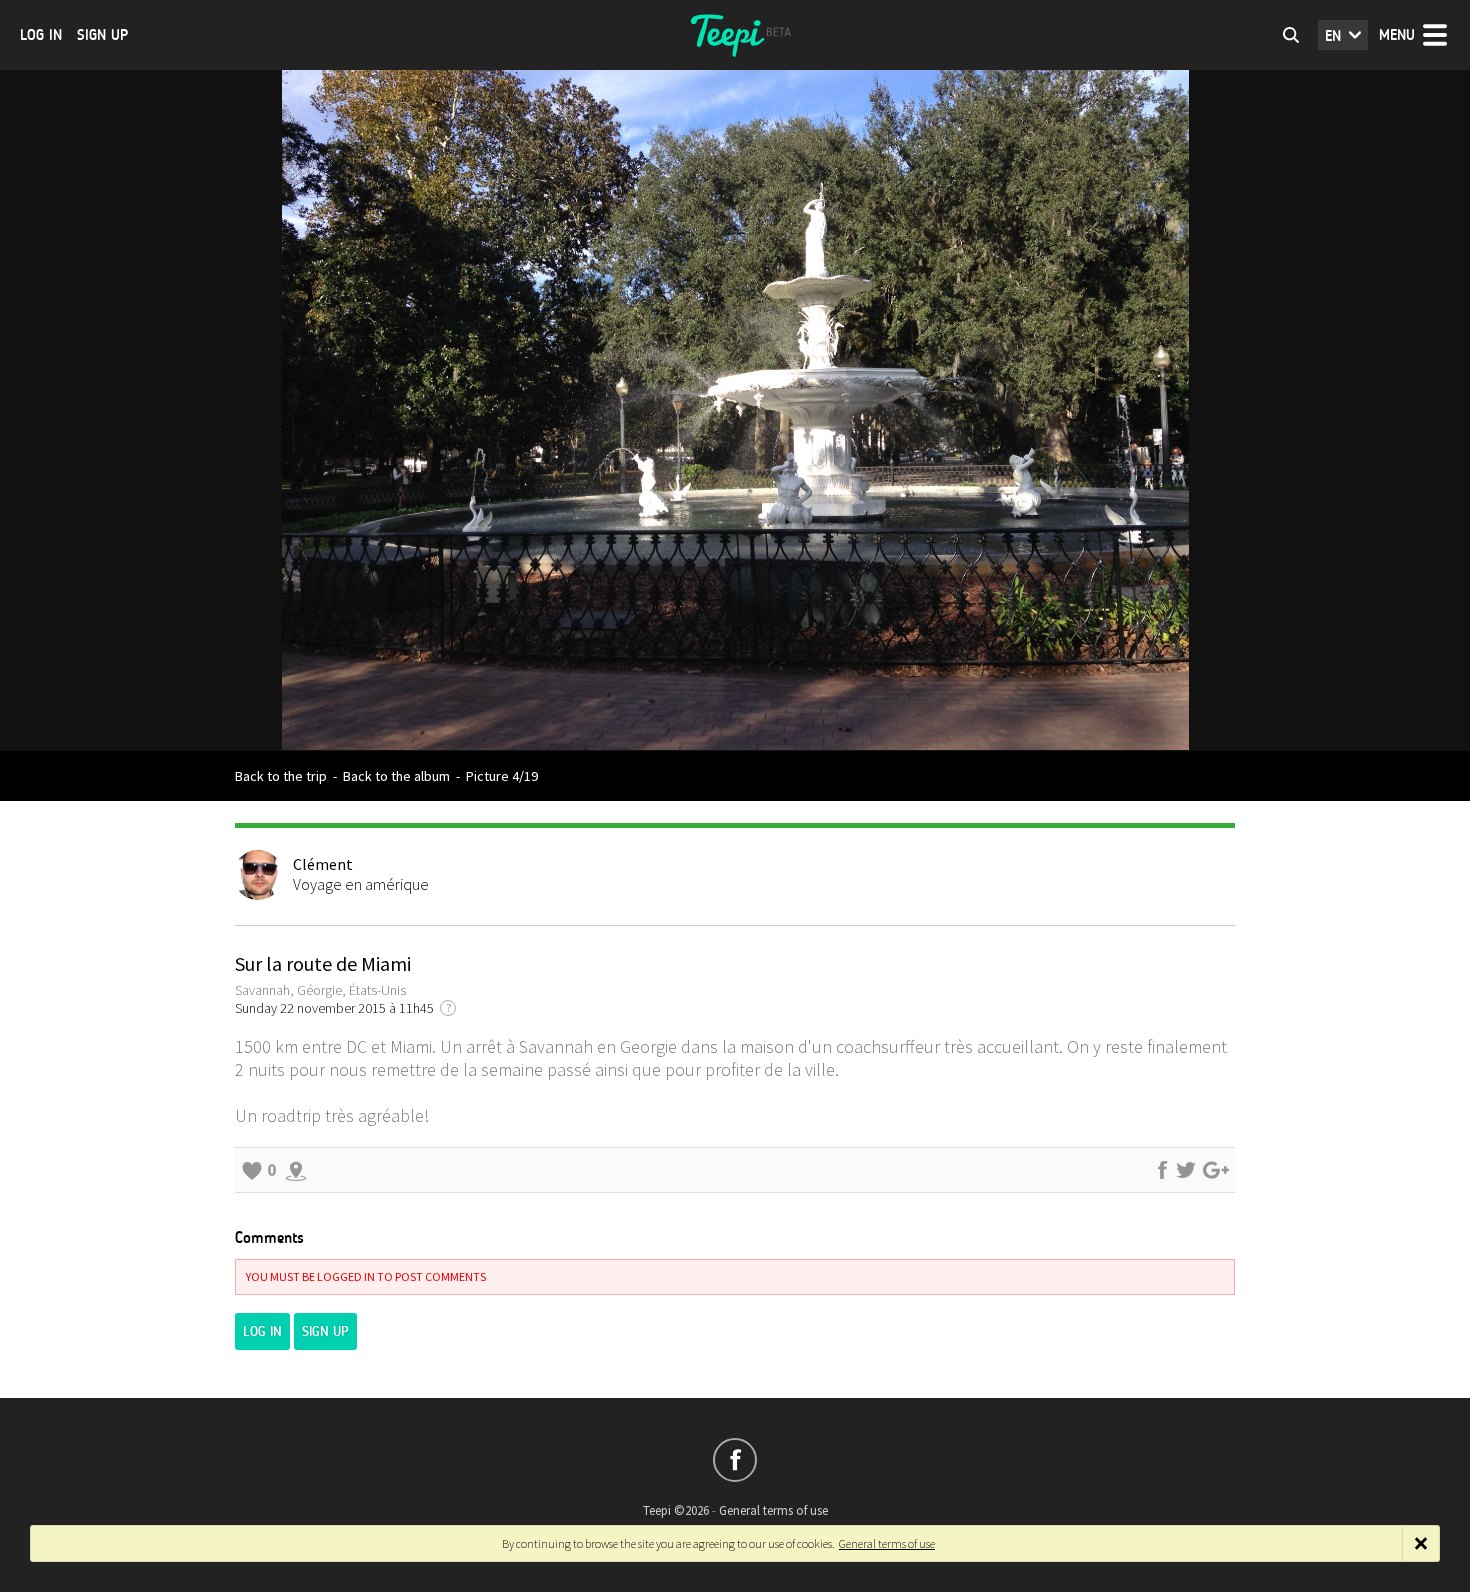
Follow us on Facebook (735, 1460)
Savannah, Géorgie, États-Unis (320, 990)
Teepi (735, 35)
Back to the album (396, 776)
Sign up (102, 35)
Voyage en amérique (361, 884)
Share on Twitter (1186, 1170)
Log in (41, 35)
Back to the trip (281, 776)
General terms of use (773, 1510)
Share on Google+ (1216, 1170)
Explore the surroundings (296, 1170)
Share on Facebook (1162, 1170)
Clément (323, 864)
